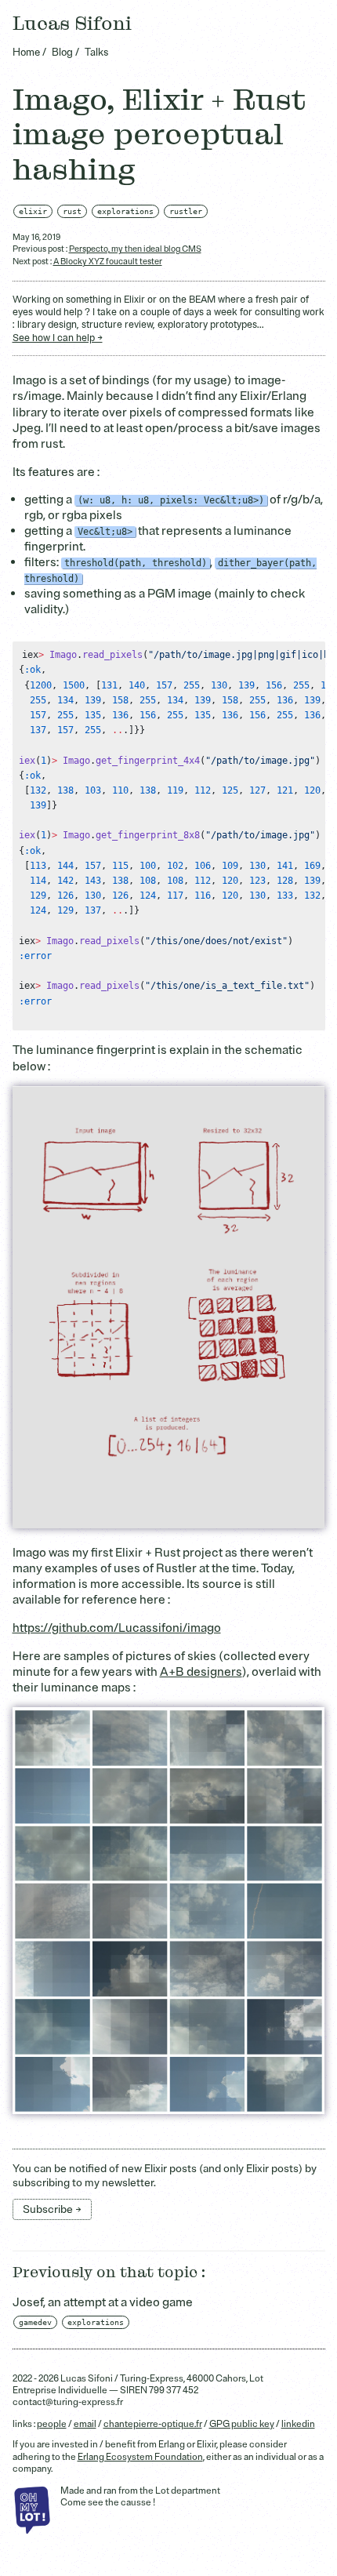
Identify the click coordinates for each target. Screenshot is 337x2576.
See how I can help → (58, 338)
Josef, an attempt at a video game (103, 2302)
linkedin (298, 2424)
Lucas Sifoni (72, 24)
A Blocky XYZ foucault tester (108, 262)
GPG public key (242, 2424)
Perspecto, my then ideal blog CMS (135, 249)
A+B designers (201, 1672)
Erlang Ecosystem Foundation (140, 2457)
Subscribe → (52, 2209)
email (85, 2424)
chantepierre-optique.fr (153, 2424)
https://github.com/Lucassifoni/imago (117, 1628)
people (52, 2424)
